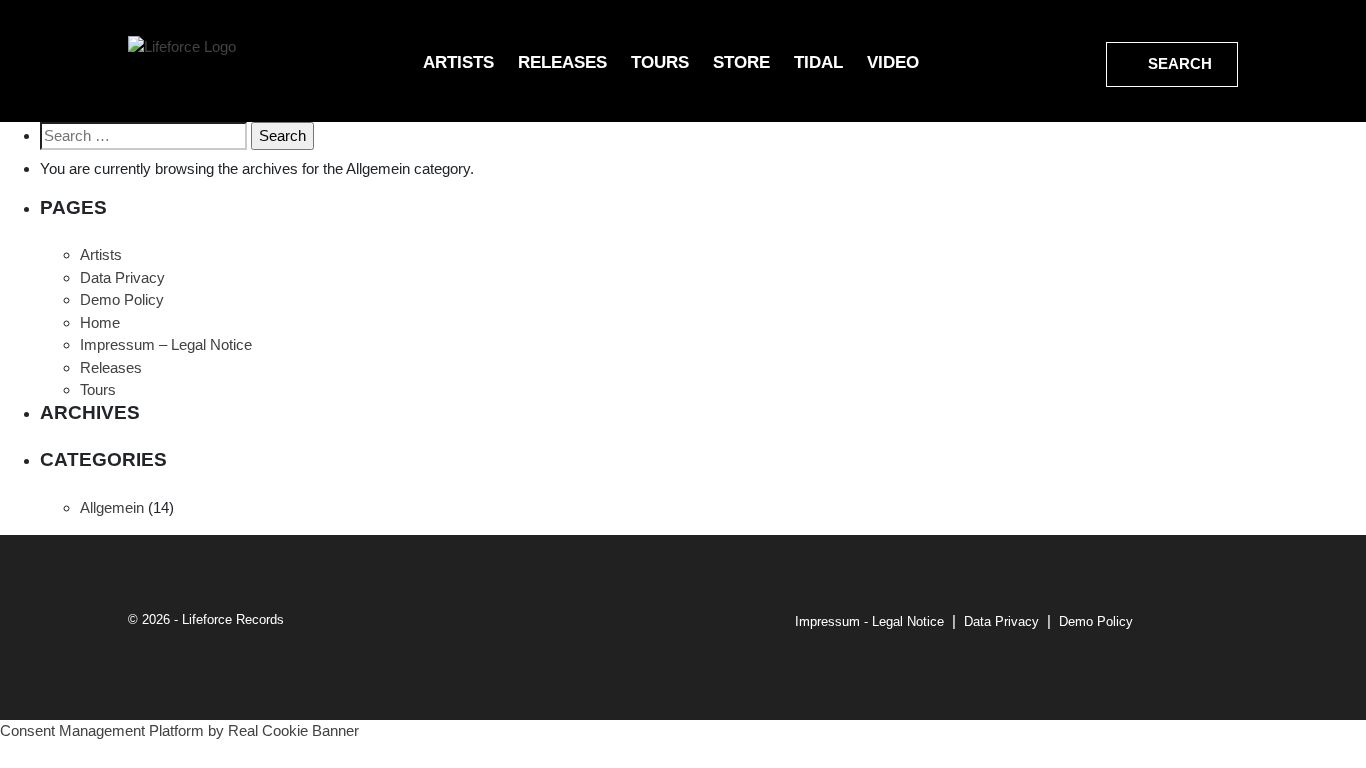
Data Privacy (122, 277)
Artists (458, 62)
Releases (562, 62)
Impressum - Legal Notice (869, 621)
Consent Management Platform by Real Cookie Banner (179, 730)
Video (893, 62)
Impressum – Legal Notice (166, 344)
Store (741, 62)
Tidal (818, 62)
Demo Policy (122, 299)
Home (100, 322)
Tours (660, 62)
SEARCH (1178, 63)
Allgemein (112, 507)
